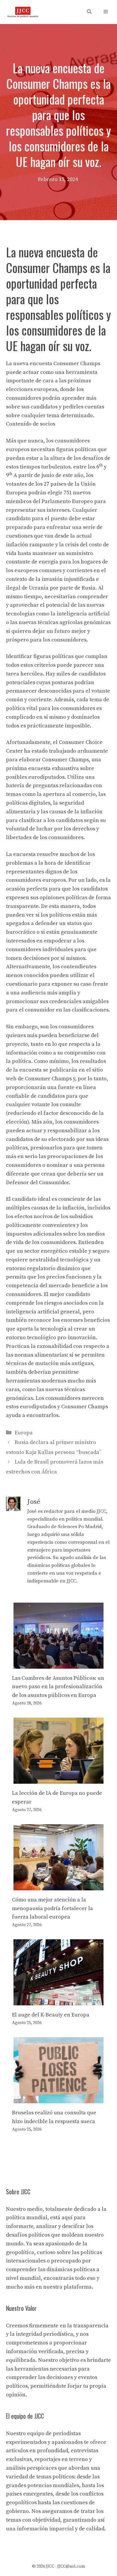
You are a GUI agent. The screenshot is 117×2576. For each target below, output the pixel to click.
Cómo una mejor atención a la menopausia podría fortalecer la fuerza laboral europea (52, 1908)
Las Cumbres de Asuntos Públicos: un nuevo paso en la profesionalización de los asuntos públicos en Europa (58, 1687)
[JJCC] (23, 12)
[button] (89, 12)
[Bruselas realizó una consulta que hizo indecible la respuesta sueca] (58, 2099)
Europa (24, 1433)
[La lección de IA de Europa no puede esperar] (58, 1779)
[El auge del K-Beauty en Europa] (58, 2001)
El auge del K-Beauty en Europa (51, 2015)
